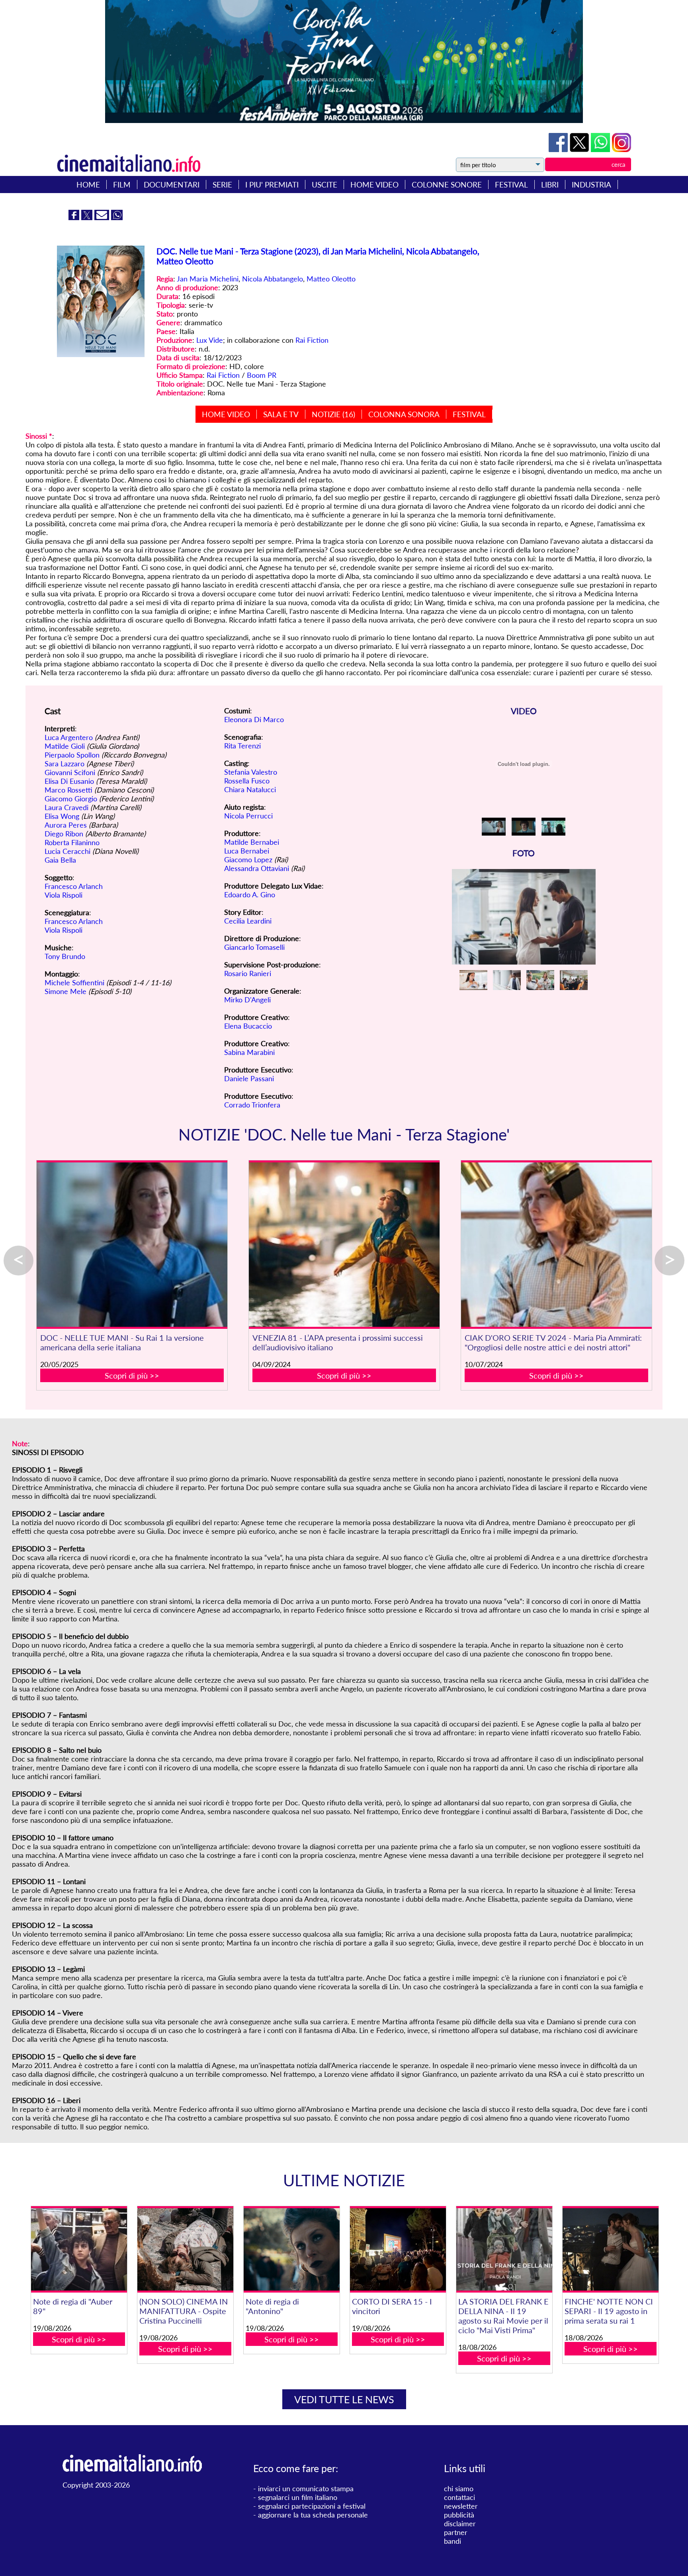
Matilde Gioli (65, 746)
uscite (324, 185)
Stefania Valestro (251, 772)
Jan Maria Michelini (208, 279)
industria (591, 185)
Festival (469, 414)
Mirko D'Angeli (247, 1000)
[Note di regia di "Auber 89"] (79, 2249)
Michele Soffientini (74, 982)
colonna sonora (404, 414)
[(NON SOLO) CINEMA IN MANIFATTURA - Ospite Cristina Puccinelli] (185, 2249)
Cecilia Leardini (248, 921)
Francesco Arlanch (74, 886)
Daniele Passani (249, 1078)
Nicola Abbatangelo (273, 279)
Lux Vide (210, 340)
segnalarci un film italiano (298, 2497)
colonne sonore (447, 185)
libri (550, 185)
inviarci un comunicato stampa (306, 2488)
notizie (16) (333, 414)
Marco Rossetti (68, 790)
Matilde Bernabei (252, 842)
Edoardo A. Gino (250, 894)
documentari (172, 185)
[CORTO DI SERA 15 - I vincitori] (398, 2249)
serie (222, 185)
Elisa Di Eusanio (69, 781)
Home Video (226, 414)
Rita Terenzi (242, 746)
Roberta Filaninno (72, 842)
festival (511, 185)
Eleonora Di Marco (254, 719)
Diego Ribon (64, 834)
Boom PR (262, 375)
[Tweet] (580, 149)
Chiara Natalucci (250, 789)
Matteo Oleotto (331, 279)
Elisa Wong (62, 816)
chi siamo (459, 2488)
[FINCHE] (610, 2249)
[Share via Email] (103, 217)
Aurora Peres (66, 825)
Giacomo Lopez (248, 859)
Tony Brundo (65, 956)
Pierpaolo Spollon (72, 755)
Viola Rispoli (64, 895)
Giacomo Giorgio (71, 799)
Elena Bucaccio (248, 1026)
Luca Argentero (69, 737)
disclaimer (460, 2523)
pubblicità (459, 2515)
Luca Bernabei (247, 851)
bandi (452, 2541)
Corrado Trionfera (252, 1105)
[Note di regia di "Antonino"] (291, 2249)
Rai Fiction (312, 340)
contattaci (459, 2497)
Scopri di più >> (132, 1375)
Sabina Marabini (249, 1052)
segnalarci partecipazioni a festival (312, 2506)
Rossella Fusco (247, 781)
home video (374, 185)
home (88, 185)
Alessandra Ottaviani (257, 868)
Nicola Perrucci (248, 816)
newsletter (461, 2506)
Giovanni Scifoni (70, 772)
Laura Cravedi (66, 807)
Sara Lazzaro (64, 764)
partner (456, 2532)
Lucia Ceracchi (67, 851)
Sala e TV (281, 414)
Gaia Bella (60, 860)
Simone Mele (65, 991)
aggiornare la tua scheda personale (313, 2515)
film (122, 185)
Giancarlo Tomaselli (254, 947)
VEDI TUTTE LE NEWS (344, 2399)
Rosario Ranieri (248, 973)
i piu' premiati (272, 185)
